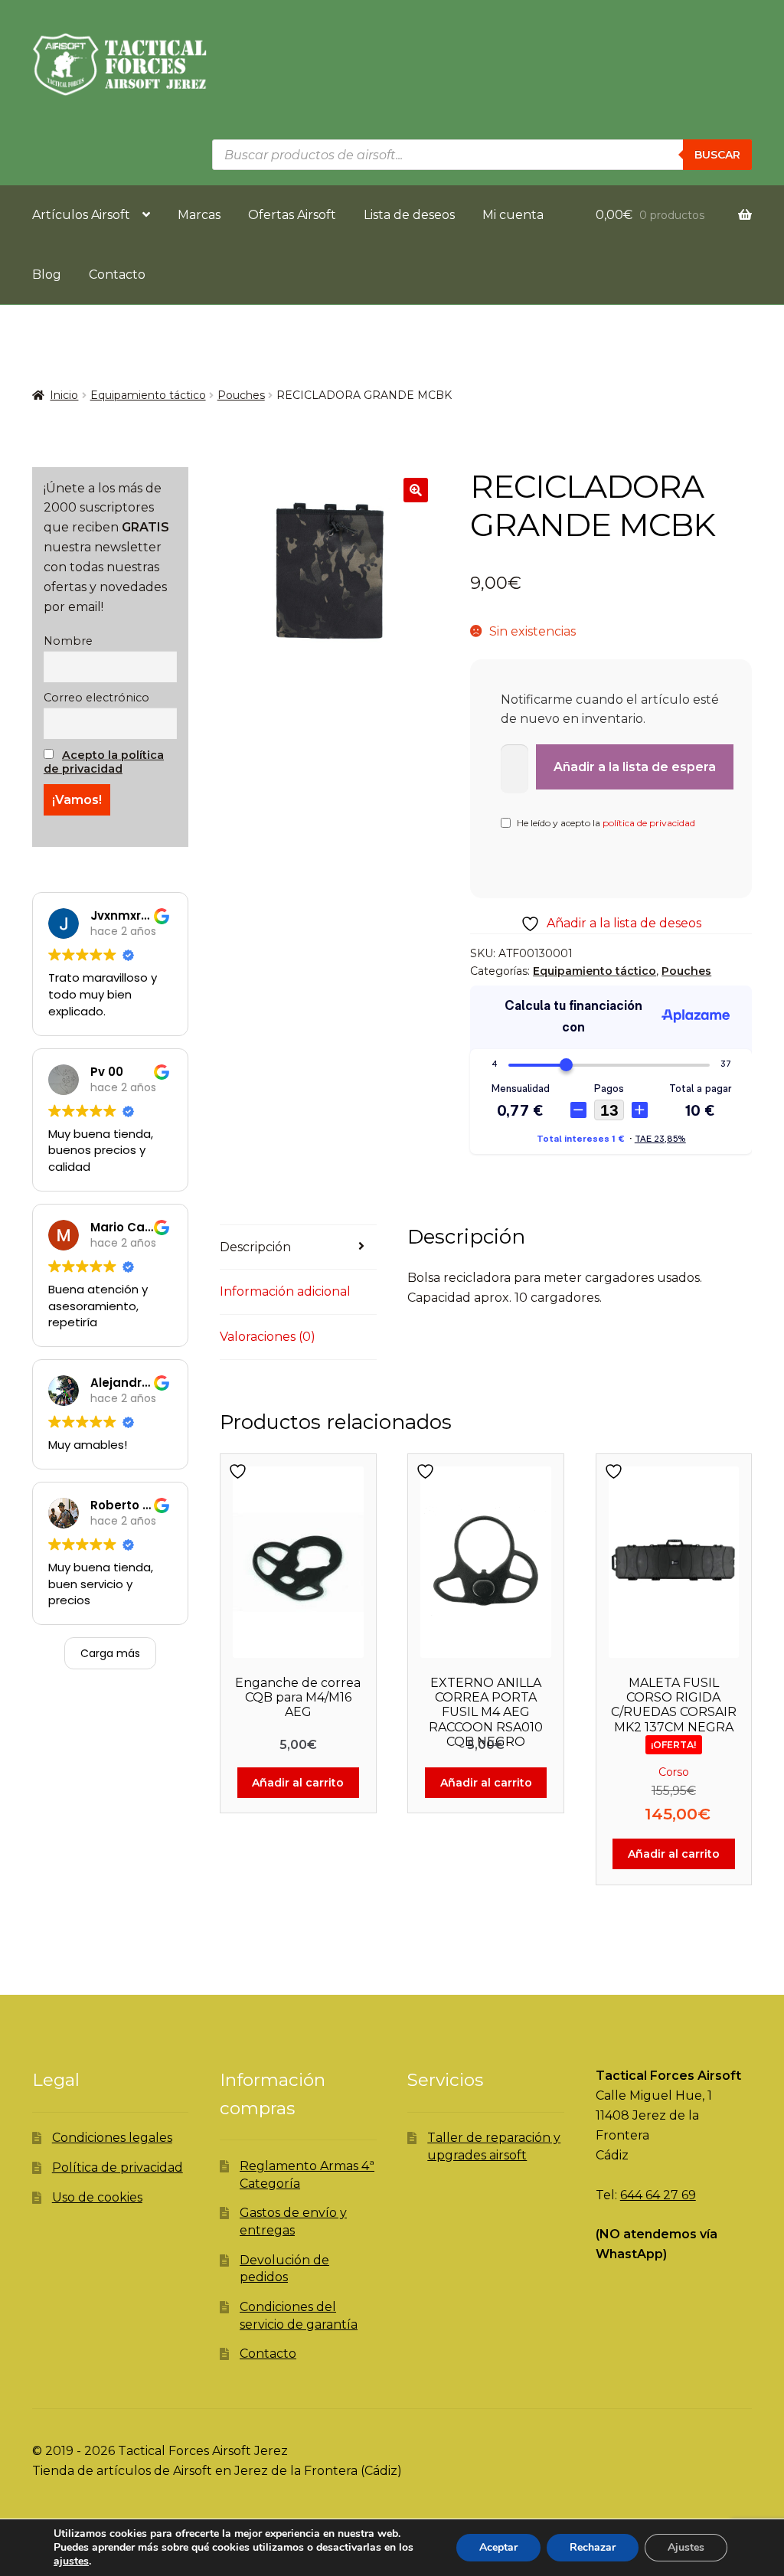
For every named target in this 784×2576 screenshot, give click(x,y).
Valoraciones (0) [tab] (268, 1337)
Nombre (68, 641)
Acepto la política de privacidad (104, 762)
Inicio (64, 395)
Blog (47, 275)
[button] (416, 490)
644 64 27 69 (658, 2195)
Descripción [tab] (255, 1247)
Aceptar (498, 2547)
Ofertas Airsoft (292, 215)
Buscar (717, 155)
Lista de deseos (409, 215)
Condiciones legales (112, 2138)
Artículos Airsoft (81, 215)
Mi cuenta (513, 215)
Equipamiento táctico (148, 395)
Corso (674, 1772)
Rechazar (593, 2547)
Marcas (199, 215)
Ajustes (686, 2547)
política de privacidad (649, 823)
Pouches (241, 395)
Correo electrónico (96, 698)
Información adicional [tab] (285, 1291)
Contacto (117, 275)
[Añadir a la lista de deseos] (240, 1471)
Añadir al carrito (298, 1783)
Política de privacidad (118, 2167)
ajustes (71, 2561)
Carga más (110, 1653)
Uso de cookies (97, 2197)
